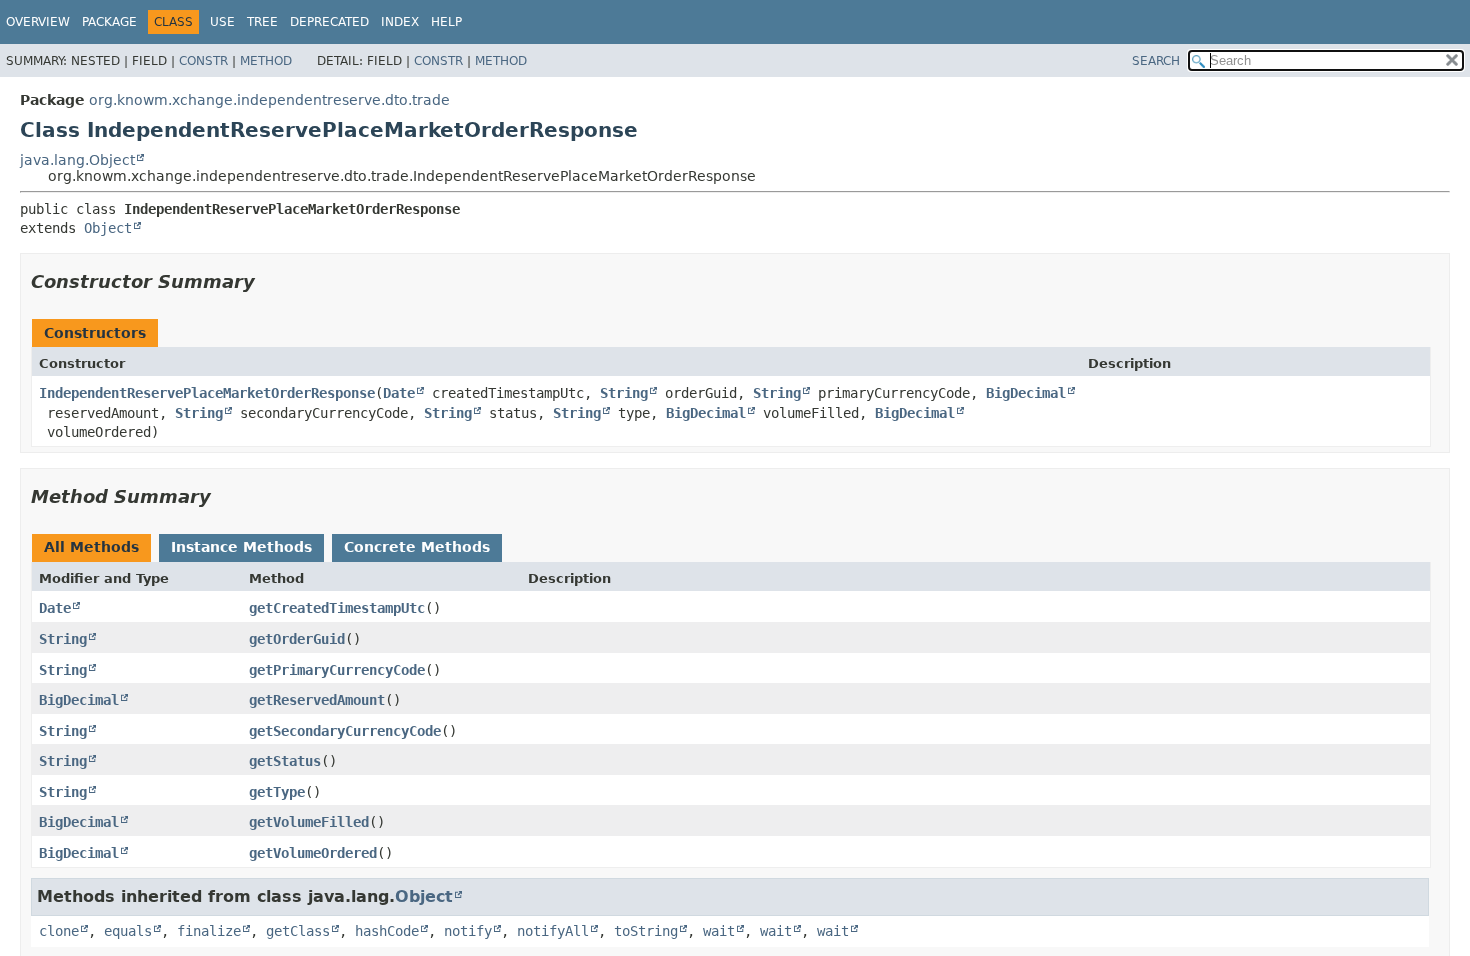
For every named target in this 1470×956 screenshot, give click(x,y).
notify (468, 931)
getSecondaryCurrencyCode (345, 731)
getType (277, 792)
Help (446, 22)
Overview (38, 22)
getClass (298, 931)
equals (128, 931)
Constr (203, 61)
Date (399, 393)
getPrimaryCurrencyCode (337, 670)
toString (646, 931)
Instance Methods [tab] (241, 547)
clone (59, 931)
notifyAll (553, 931)
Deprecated (329, 22)
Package (109, 22)
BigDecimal (1026, 393)
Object (108, 228)
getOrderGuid (297, 639)
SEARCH (1156, 61)
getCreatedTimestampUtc (337, 608)
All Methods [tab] (91, 547)
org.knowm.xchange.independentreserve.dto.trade (269, 100)
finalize (209, 931)
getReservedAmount (317, 700)
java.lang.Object (77, 160)
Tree (262, 22)
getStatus (285, 761)
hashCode (387, 931)
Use (222, 22)
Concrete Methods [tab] (417, 547)
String (624, 393)
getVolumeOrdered (313, 853)
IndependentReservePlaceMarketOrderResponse (207, 393)
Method (266, 61)
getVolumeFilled (309, 822)
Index (400, 22)
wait (719, 931)
